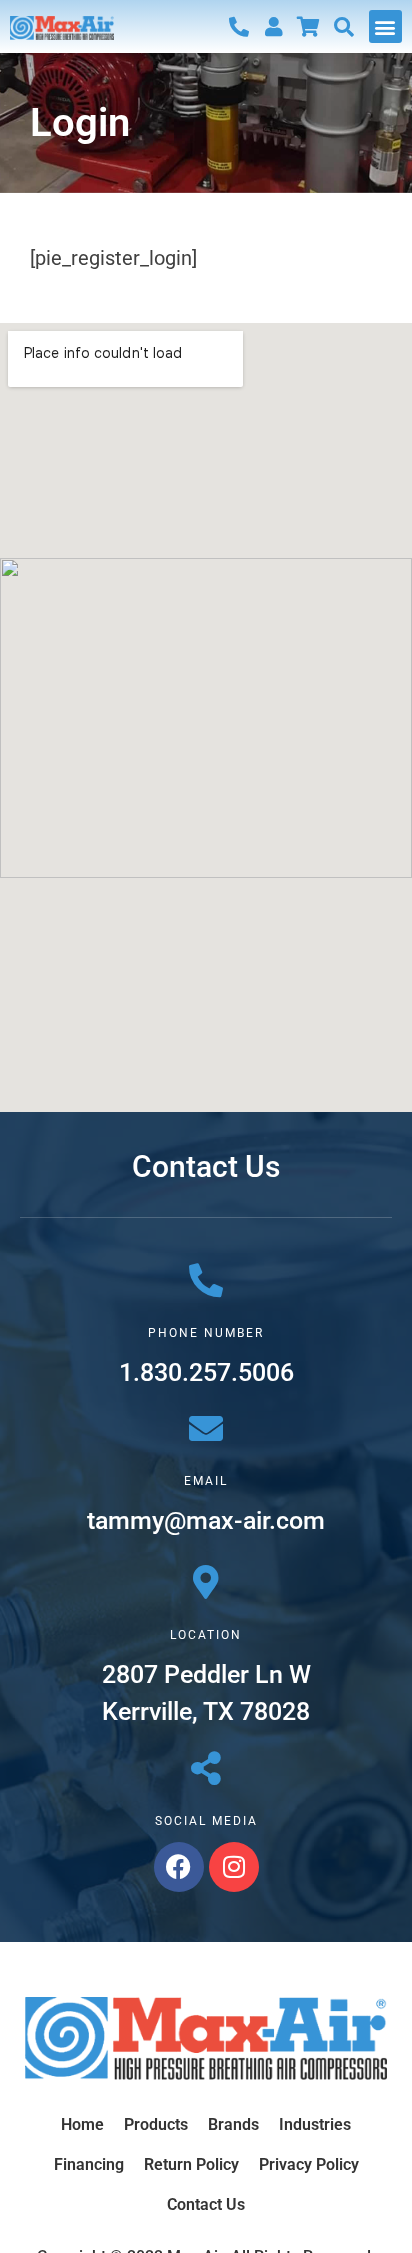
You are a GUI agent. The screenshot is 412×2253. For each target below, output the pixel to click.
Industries (315, 2124)
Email (206, 1481)
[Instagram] (234, 1867)
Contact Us (206, 2204)
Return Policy (191, 2164)
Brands (233, 2124)
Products (156, 2124)
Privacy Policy (309, 2164)
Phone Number (206, 1333)
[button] (385, 26)
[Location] (206, 1582)
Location (206, 1635)
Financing (89, 2164)
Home (82, 2124)
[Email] (206, 1428)
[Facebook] (179, 1867)
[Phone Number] (206, 1280)
